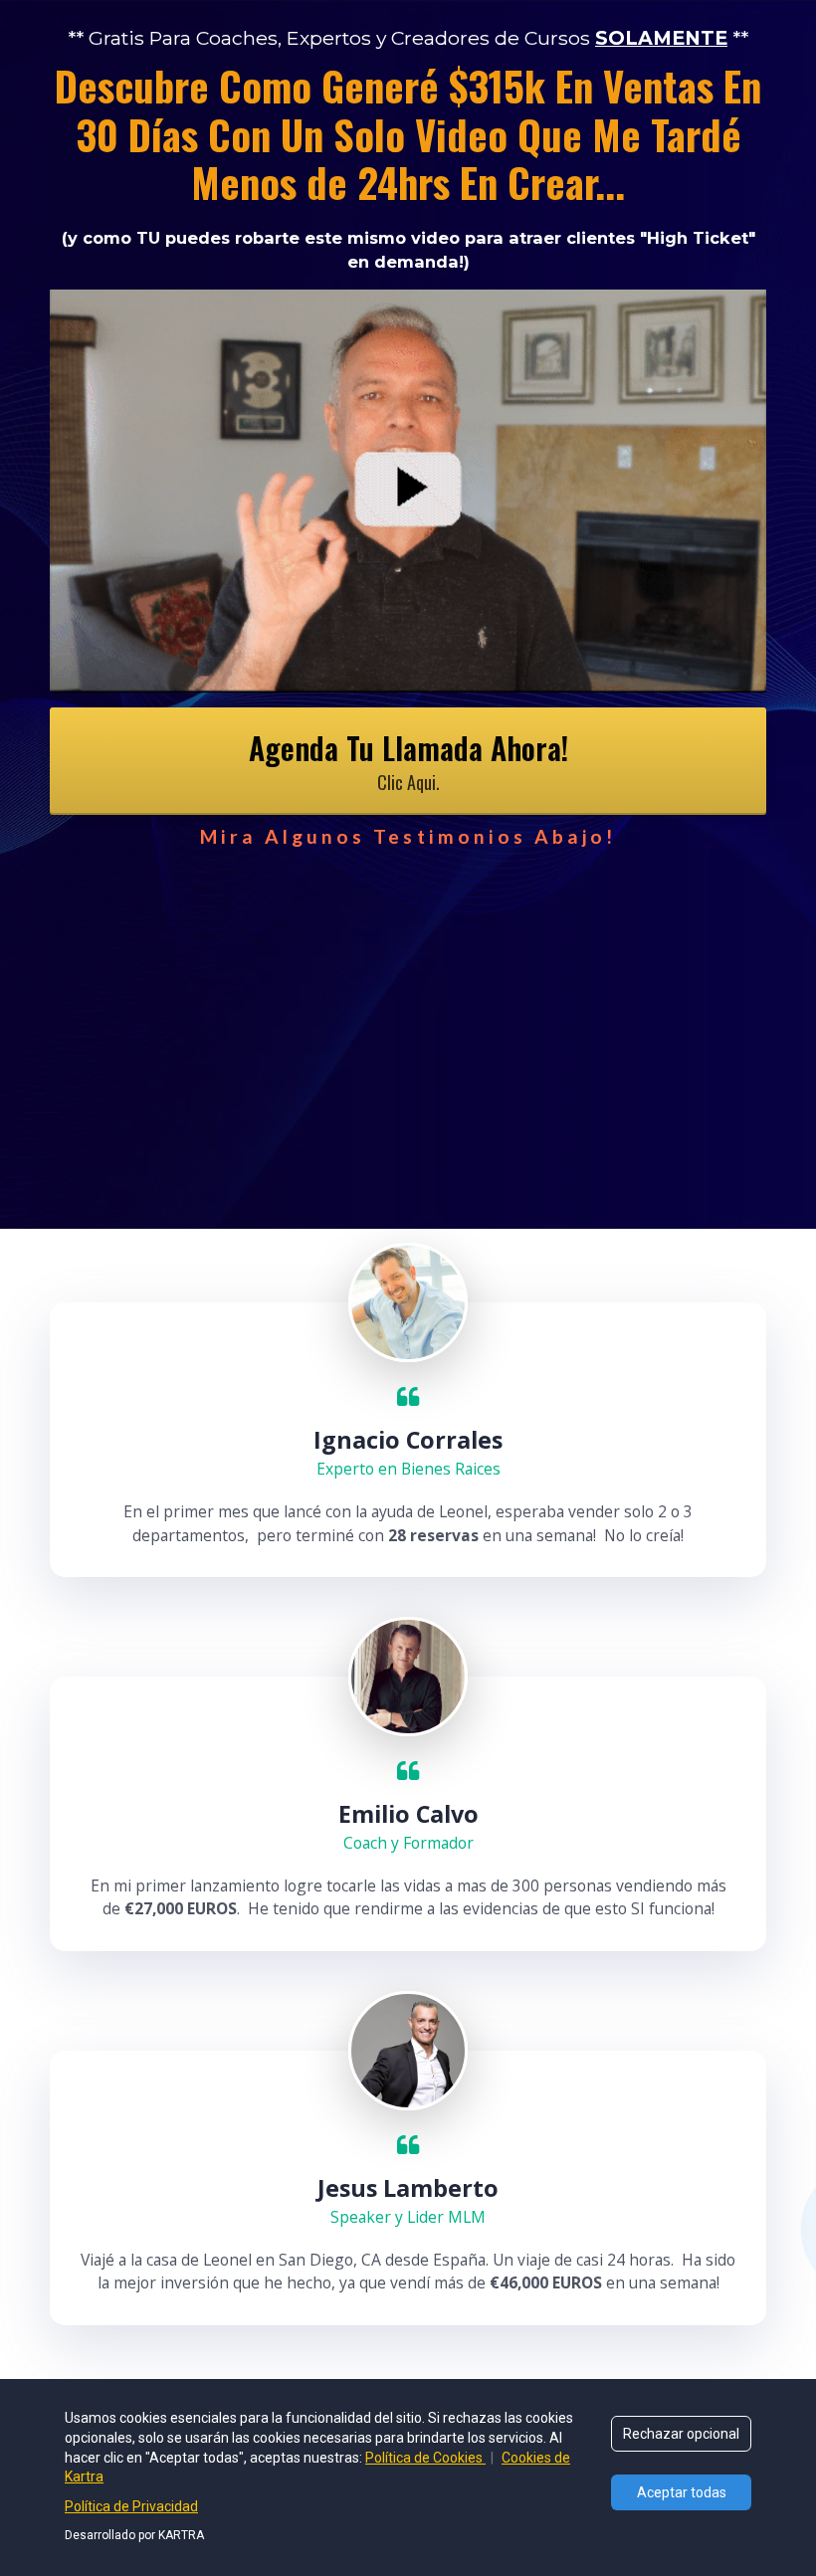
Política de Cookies (425, 2458)
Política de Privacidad (131, 2506)
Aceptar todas (682, 2492)
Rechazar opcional (681, 2434)
